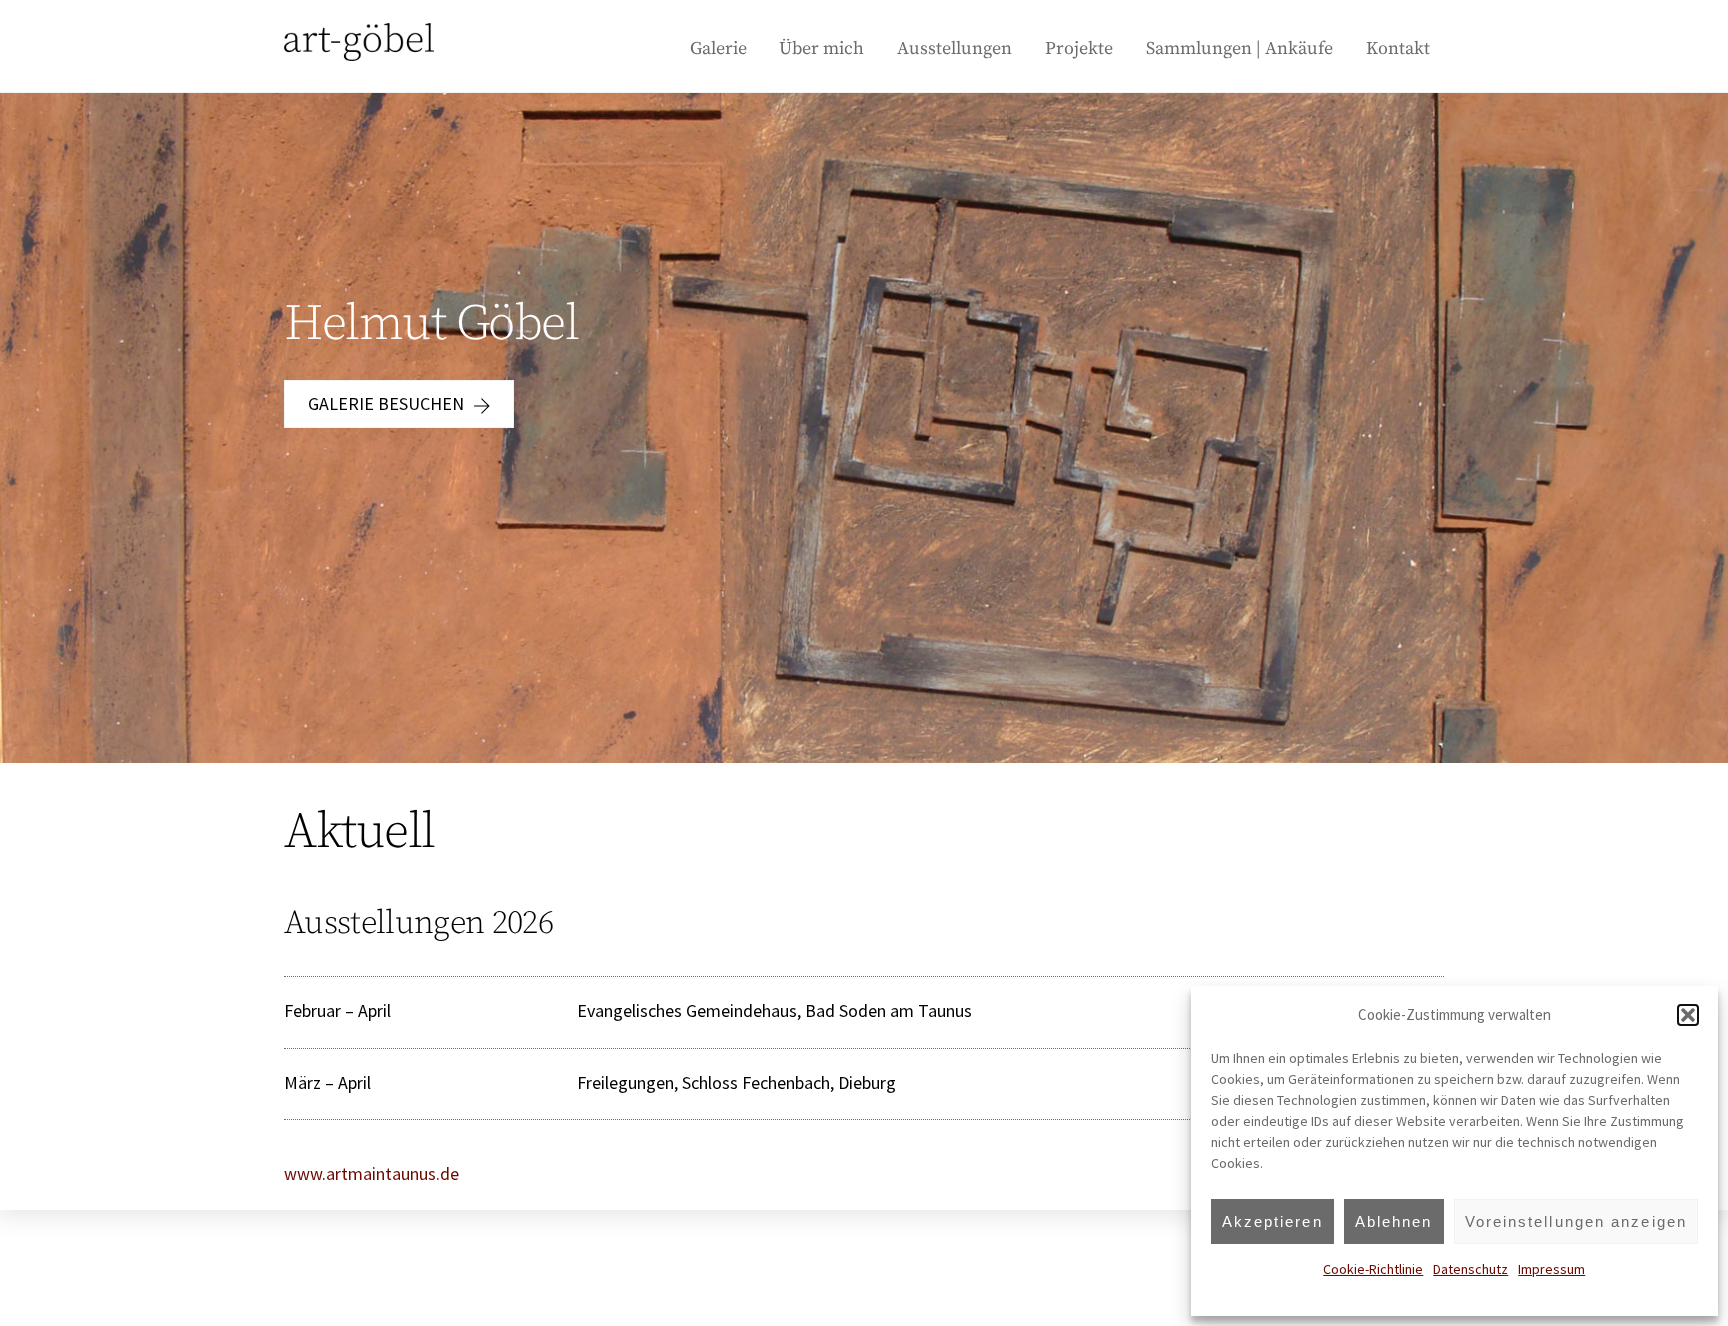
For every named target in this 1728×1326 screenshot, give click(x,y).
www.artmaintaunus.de (371, 1173)
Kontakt (1398, 48)
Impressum (1551, 1269)
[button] (1688, 1015)
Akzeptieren (1272, 1221)
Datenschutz (1470, 1269)
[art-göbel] (359, 51)
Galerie (718, 48)
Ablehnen (1394, 1221)
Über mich (821, 48)
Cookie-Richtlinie (1373, 1269)
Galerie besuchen (386, 403)
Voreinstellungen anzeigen (1576, 1221)
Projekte (1079, 48)
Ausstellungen (954, 48)
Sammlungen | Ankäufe (1239, 48)
